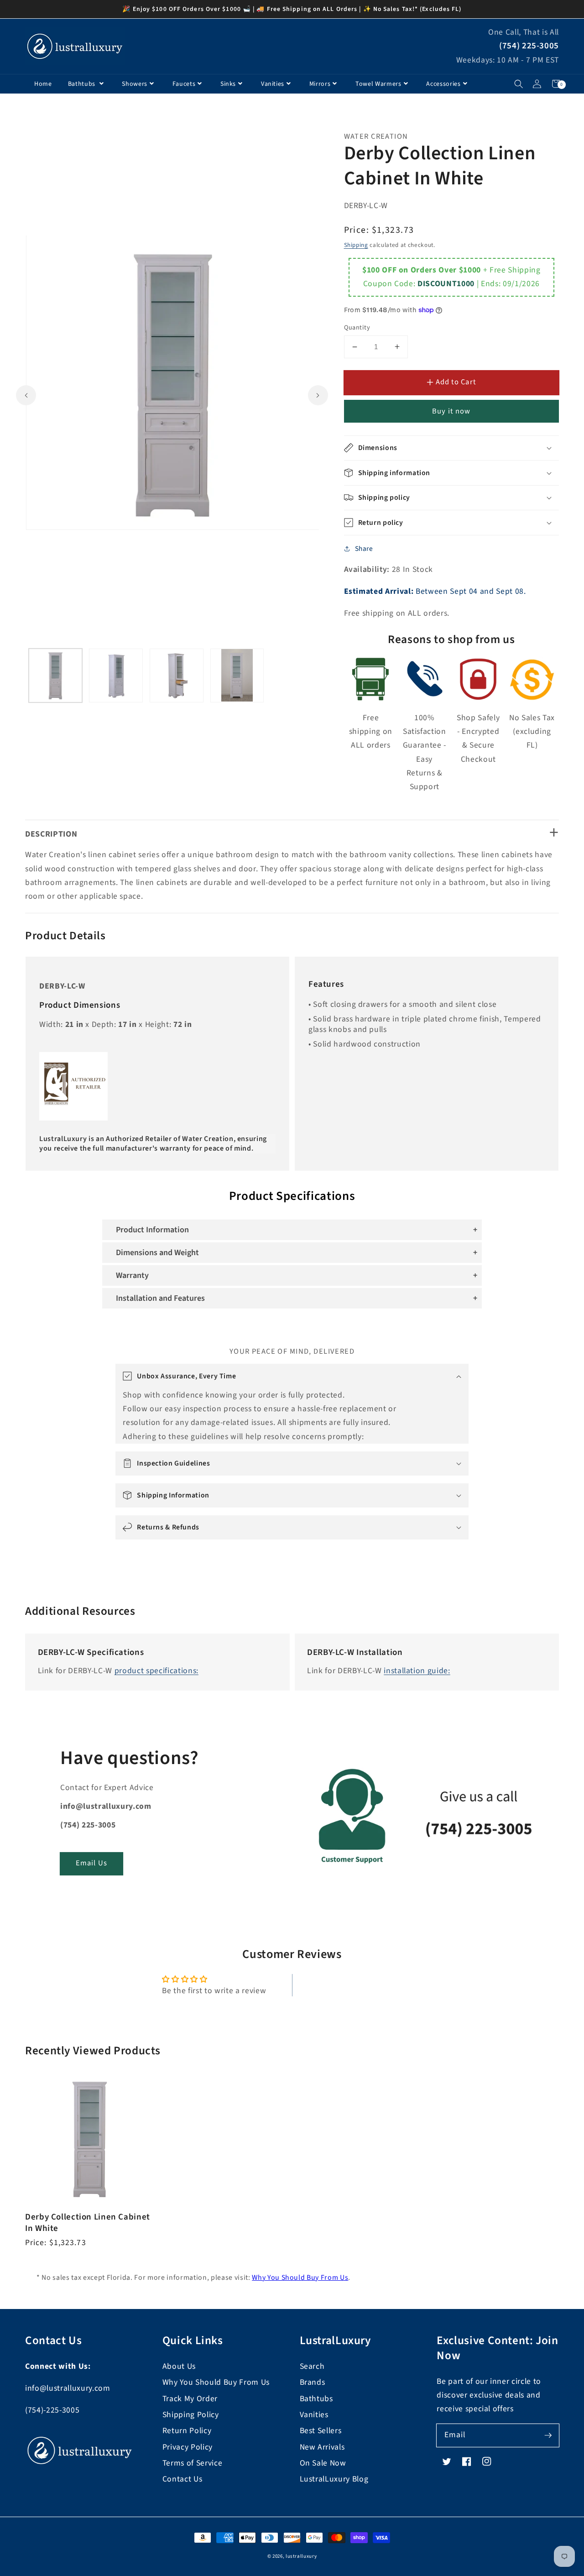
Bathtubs (83, 84)
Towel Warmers (378, 84)
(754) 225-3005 (529, 46)
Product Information (152, 1230)
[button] (519, 84)
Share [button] (364, 549)
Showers (135, 84)
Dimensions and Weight (157, 1253)
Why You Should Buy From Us (300, 2278)
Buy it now (451, 411)
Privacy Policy (188, 2447)
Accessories (443, 84)
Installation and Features (160, 1298)
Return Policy (187, 2431)
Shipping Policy (191, 2415)
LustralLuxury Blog (334, 2479)
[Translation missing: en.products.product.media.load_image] (56, 675)
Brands (313, 2382)
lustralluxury (301, 2556)
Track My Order (190, 2399)
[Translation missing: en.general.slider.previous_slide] (26, 395)
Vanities (273, 84)
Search (312, 2366)
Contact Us (182, 2479)
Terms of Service (193, 2463)
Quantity (357, 328)
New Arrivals (322, 2447)
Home (43, 84)
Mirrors (320, 84)
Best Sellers (321, 2431)
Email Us (91, 1863)
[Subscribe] (548, 2435)
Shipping (356, 245)
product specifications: (156, 1671)
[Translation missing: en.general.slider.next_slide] (318, 395)
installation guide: (417, 1671)
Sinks (228, 84)
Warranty (132, 1275)
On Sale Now (323, 2463)
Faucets (184, 84)
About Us (179, 2366)
